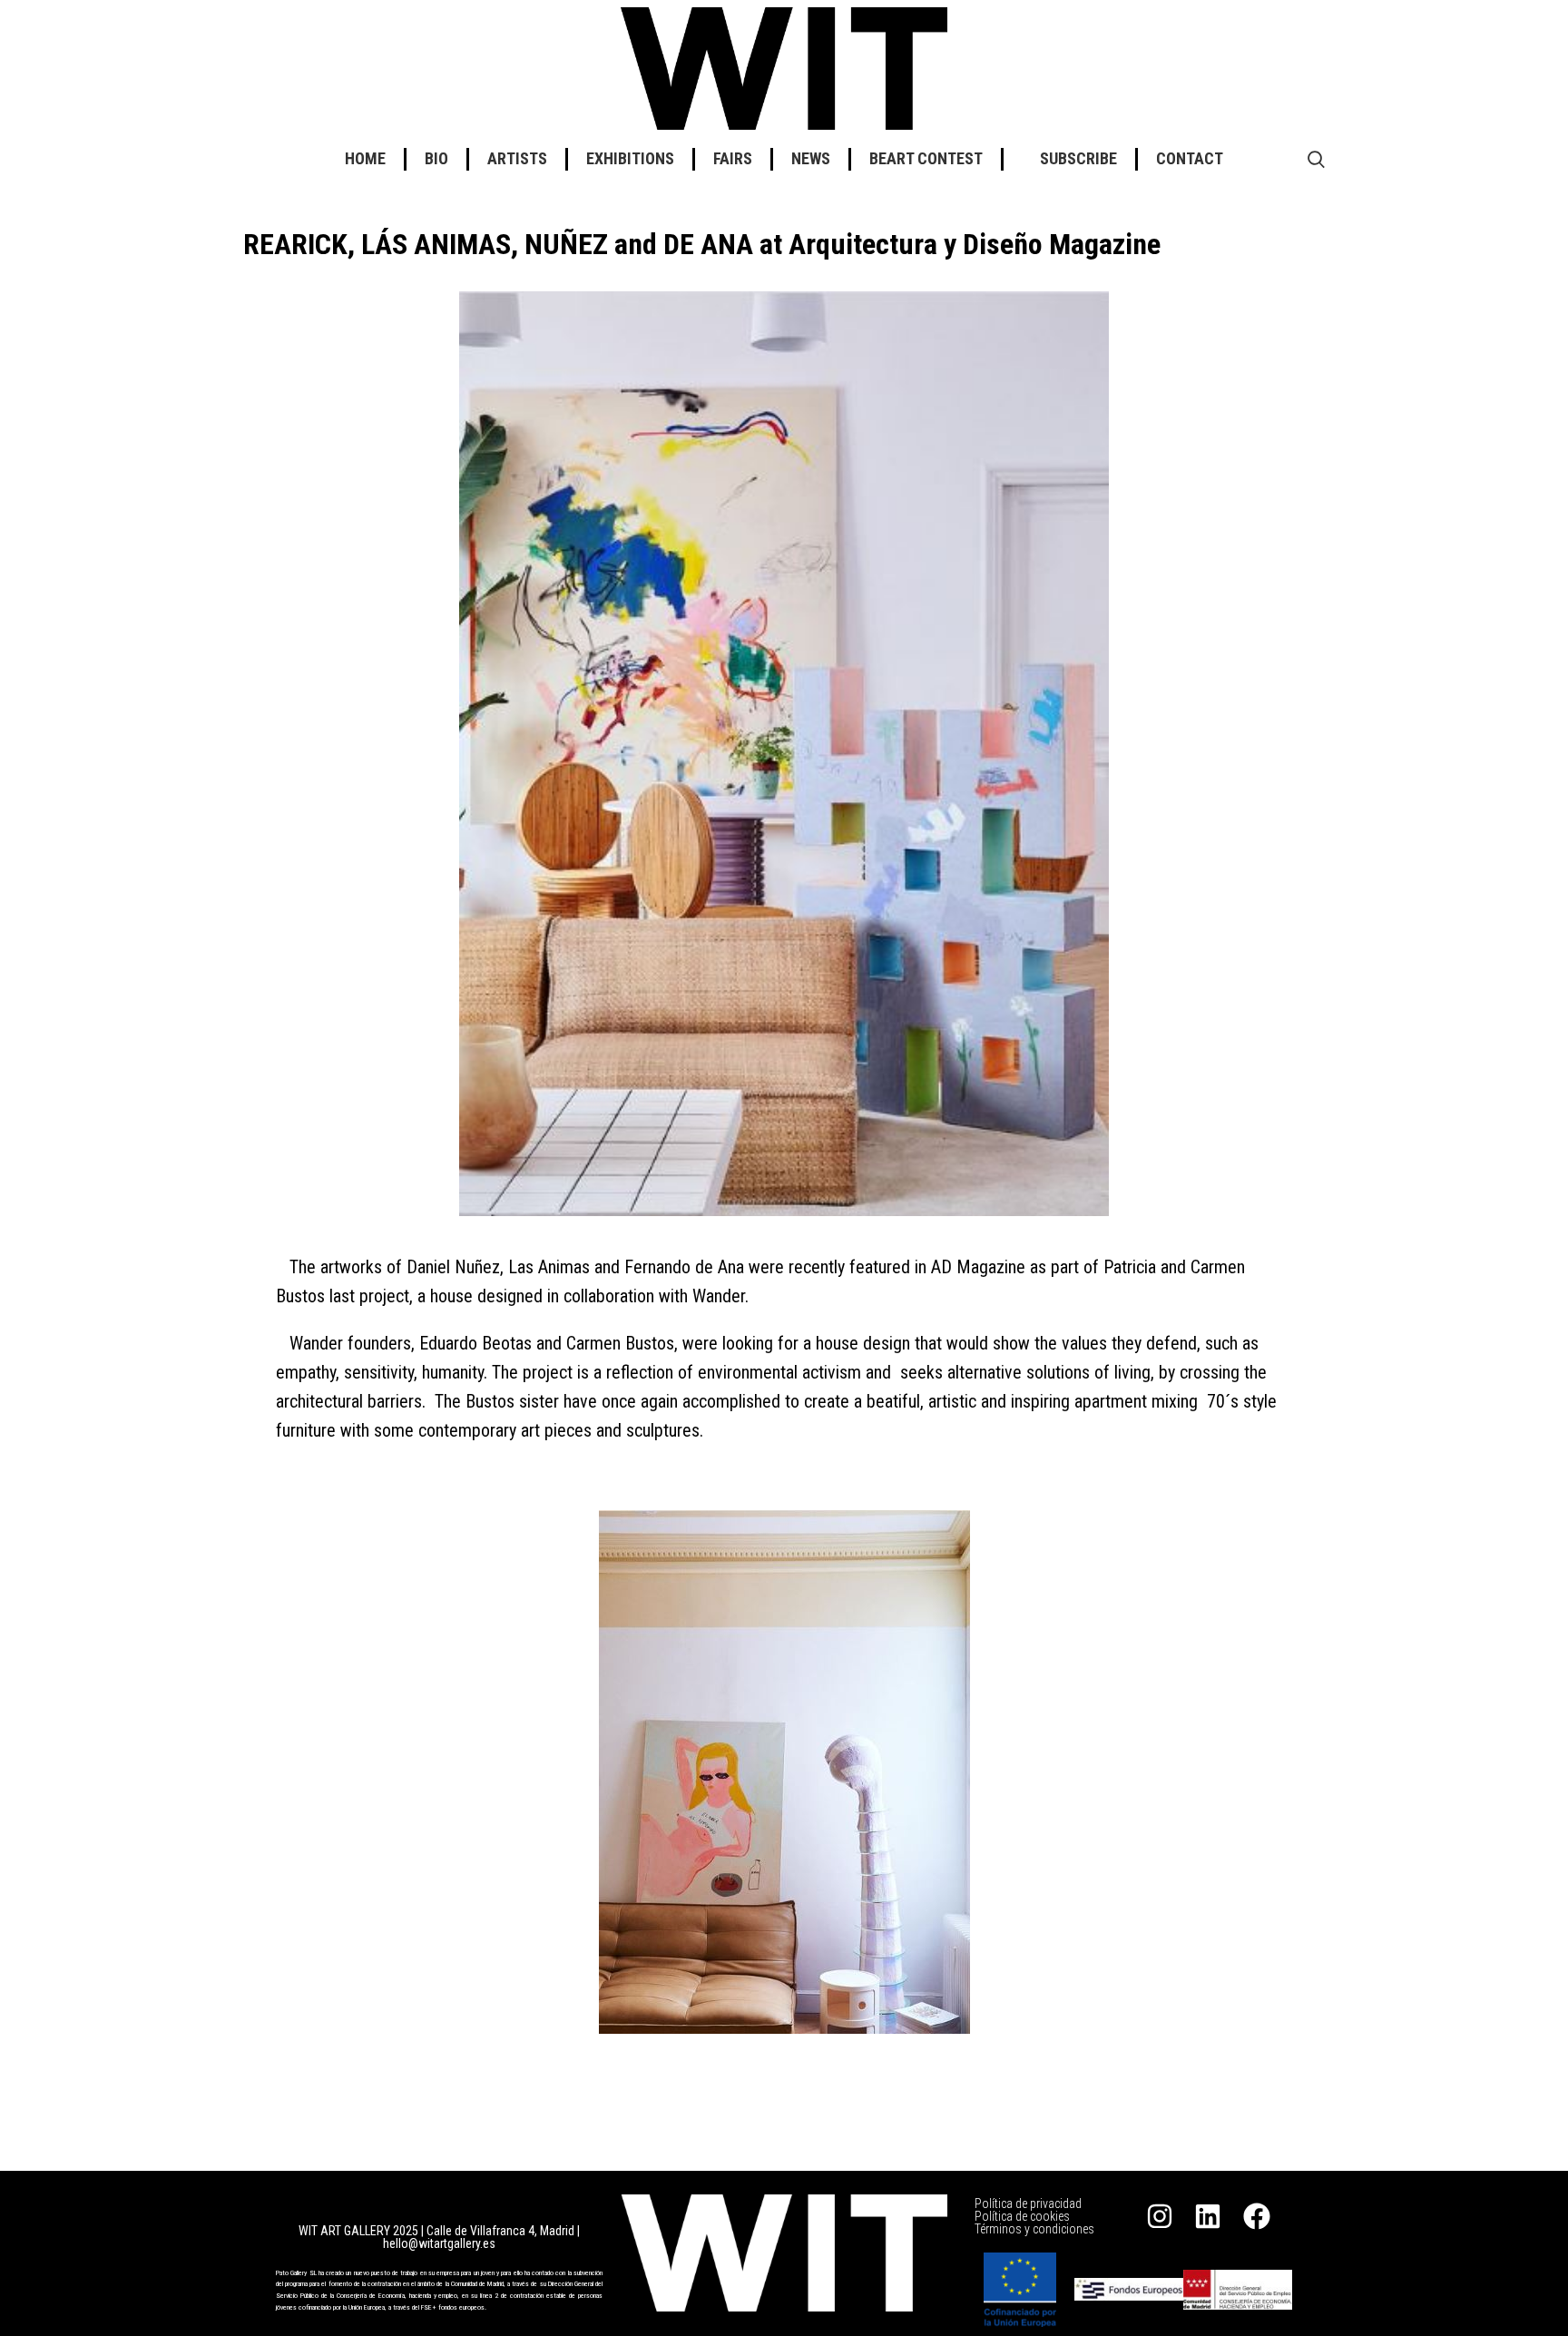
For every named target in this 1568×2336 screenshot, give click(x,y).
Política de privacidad (1028, 2203)
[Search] (1316, 159)
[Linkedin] (1208, 2216)
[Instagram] (1160, 2216)
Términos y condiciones (1034, 2229)
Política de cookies (1022, 2216)
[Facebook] (1257, 2216)
